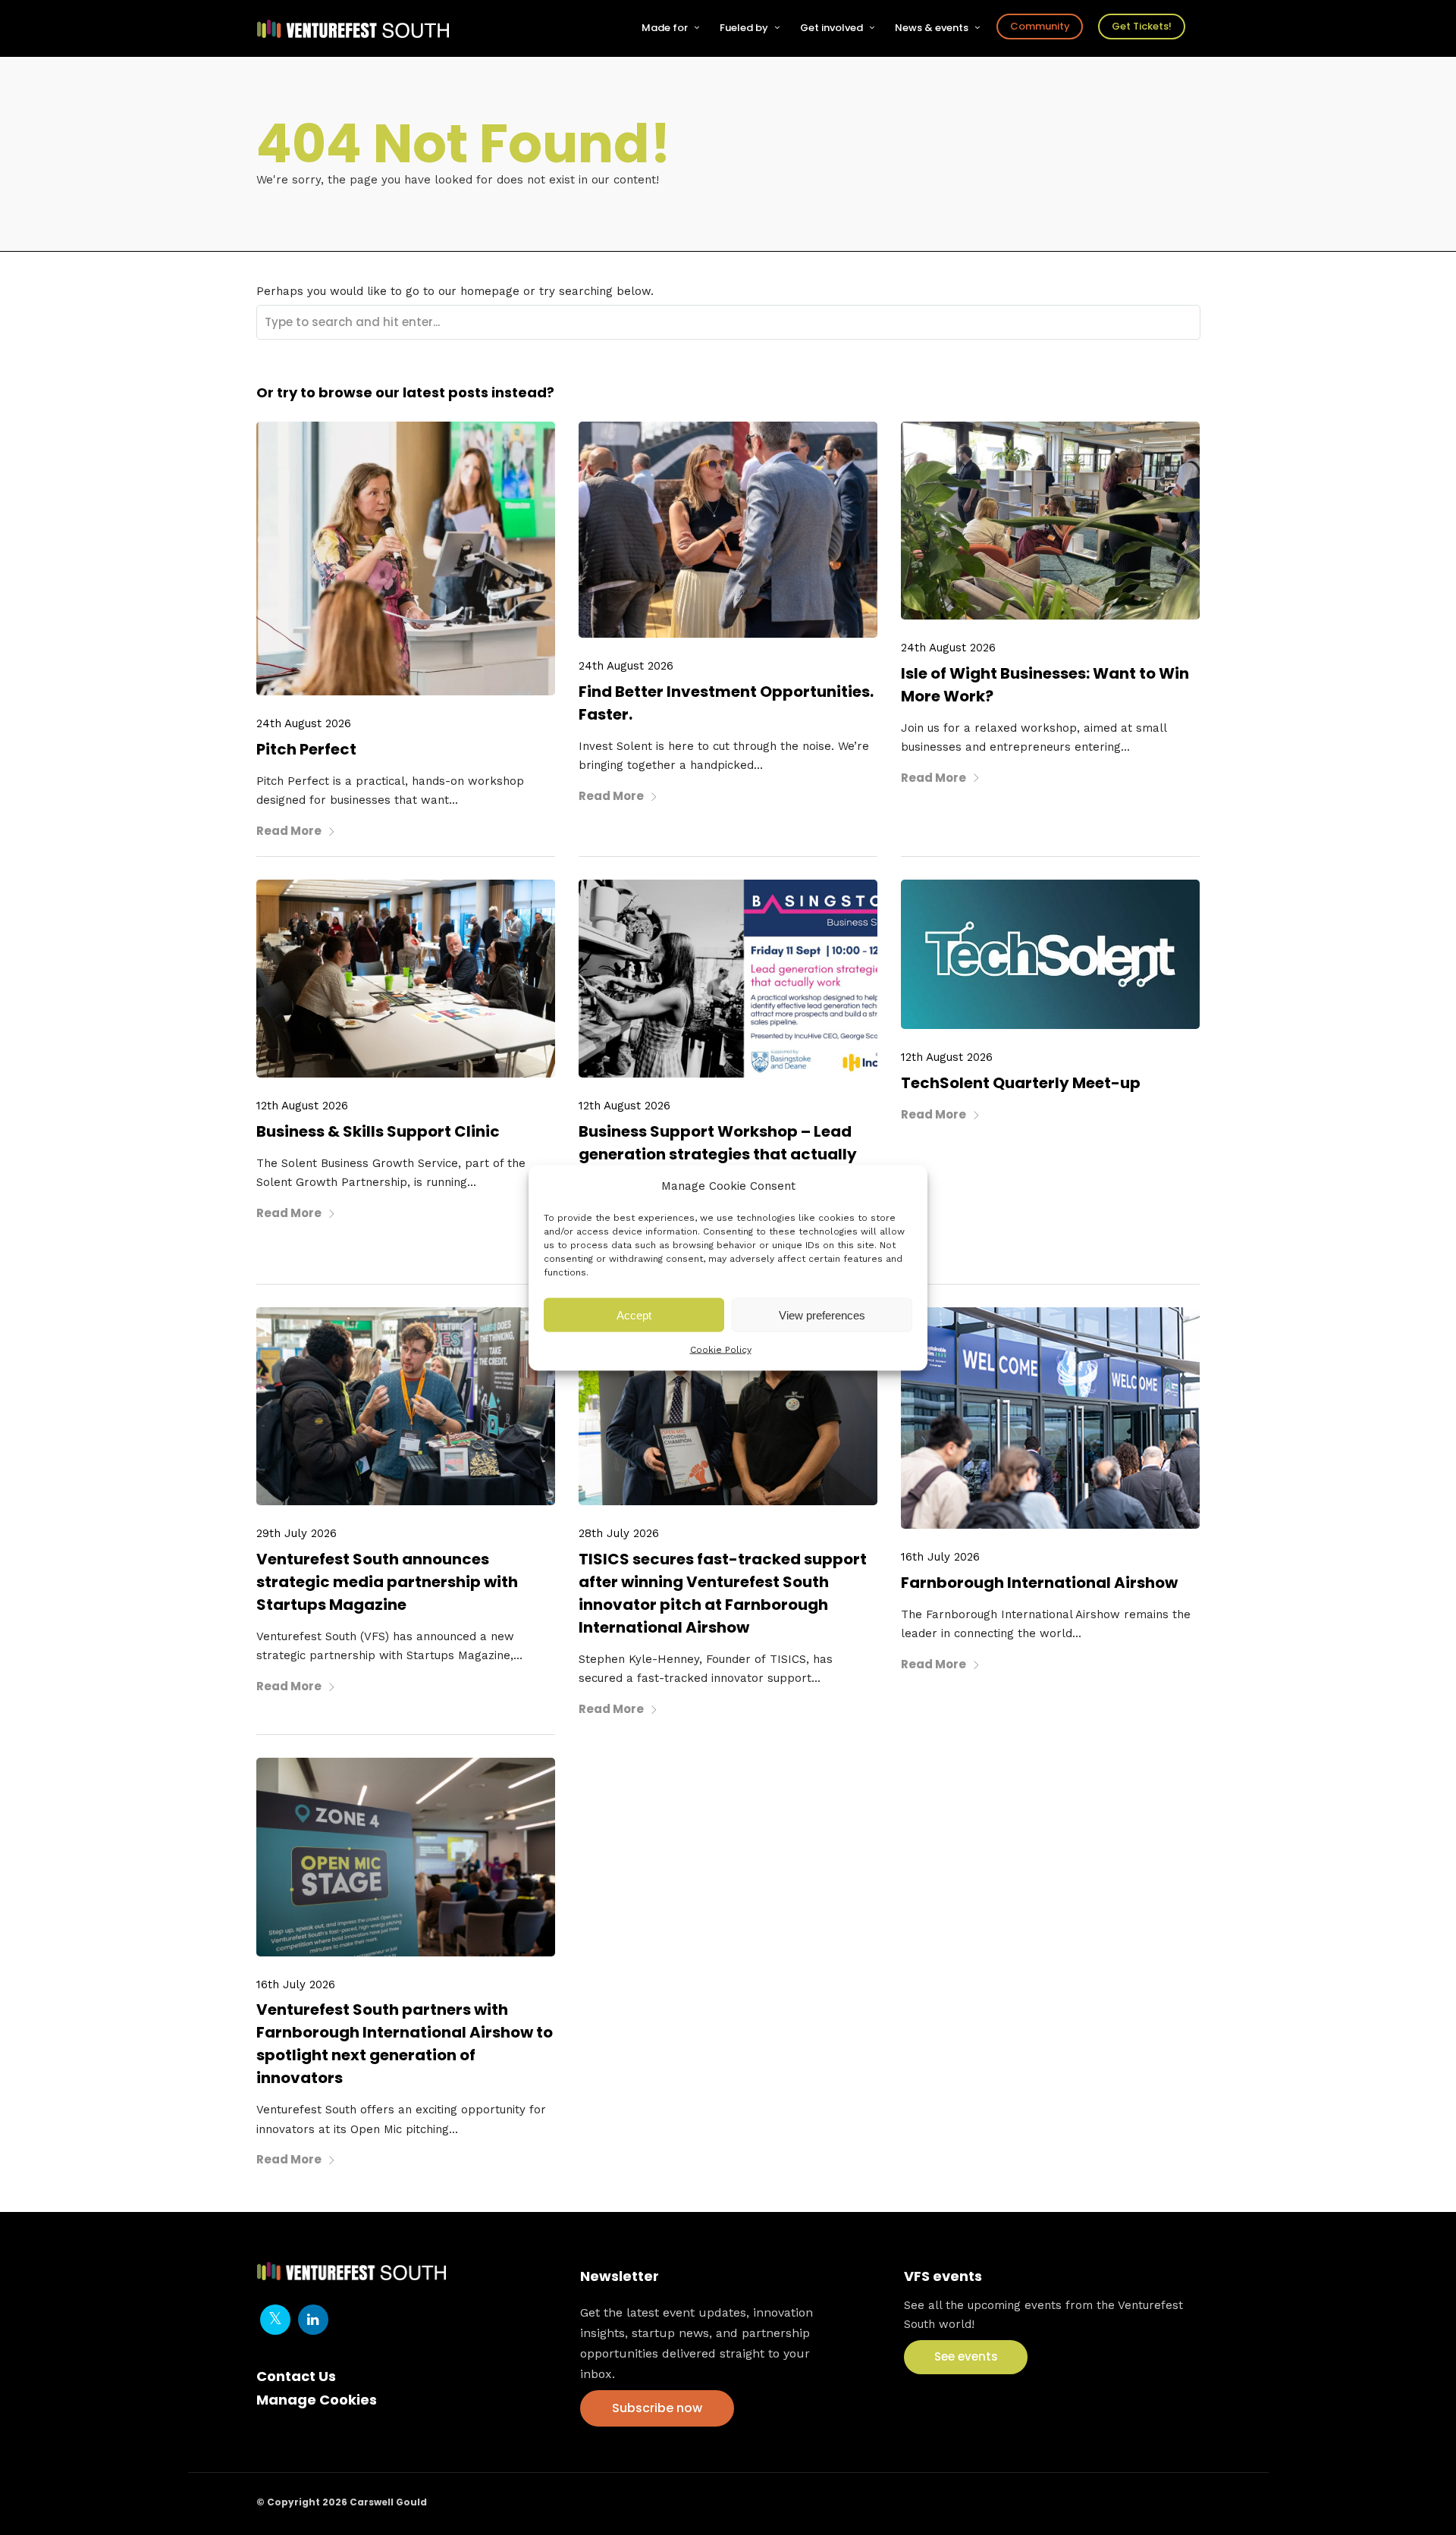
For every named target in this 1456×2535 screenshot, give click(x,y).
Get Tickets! (1142, 26)
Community (1040, 26)
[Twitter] (275, 2320)
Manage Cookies (317, 2400)
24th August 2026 (304, 723)
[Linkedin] (313, 2320)
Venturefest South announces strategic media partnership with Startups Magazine (387, 1582)
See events (966, 2356)
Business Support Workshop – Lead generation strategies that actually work (718, 1154)
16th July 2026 (940, 1557)
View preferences (822, 1315)
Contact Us (296, 2376)
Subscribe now (657, 2408)
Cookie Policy (721, 1350)
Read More (289, 831)
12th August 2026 (302, 1106)
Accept (634, 1315)
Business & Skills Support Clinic (378, 1131)
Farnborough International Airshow (1039, 1583)
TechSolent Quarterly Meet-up (1021, 1083)
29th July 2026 (297, 1533)
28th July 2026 (619, 1533)
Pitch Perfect (306, 749)
